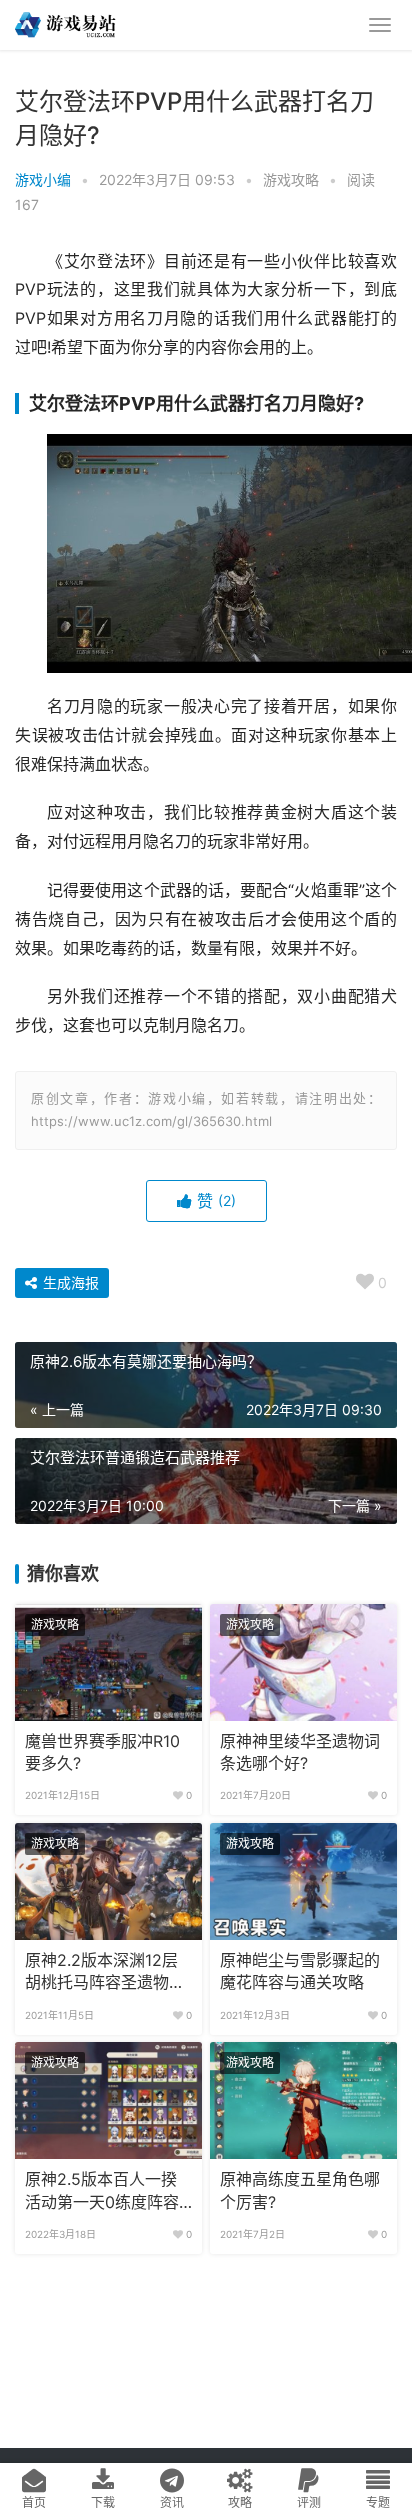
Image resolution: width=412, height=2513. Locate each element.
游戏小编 (43, 179)
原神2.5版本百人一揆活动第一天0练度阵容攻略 (102, 2192)
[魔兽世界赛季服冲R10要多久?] (108, 1662)
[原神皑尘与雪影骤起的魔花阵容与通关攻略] (303, 1881)
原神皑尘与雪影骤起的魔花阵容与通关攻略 (300, 1971)
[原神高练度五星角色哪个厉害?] (303, 2100)
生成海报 (69, 1282)
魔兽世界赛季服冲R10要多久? (102, 1752)
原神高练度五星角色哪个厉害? (300, 2190)
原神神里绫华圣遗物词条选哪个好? (300, 1752)
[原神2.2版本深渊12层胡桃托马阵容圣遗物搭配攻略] (108, 1881)
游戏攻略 (291, 179)
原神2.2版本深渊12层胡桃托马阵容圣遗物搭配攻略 (105, 1973)
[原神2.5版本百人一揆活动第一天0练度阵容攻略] (108, 2100)
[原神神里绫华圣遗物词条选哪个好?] (303, 1662)
